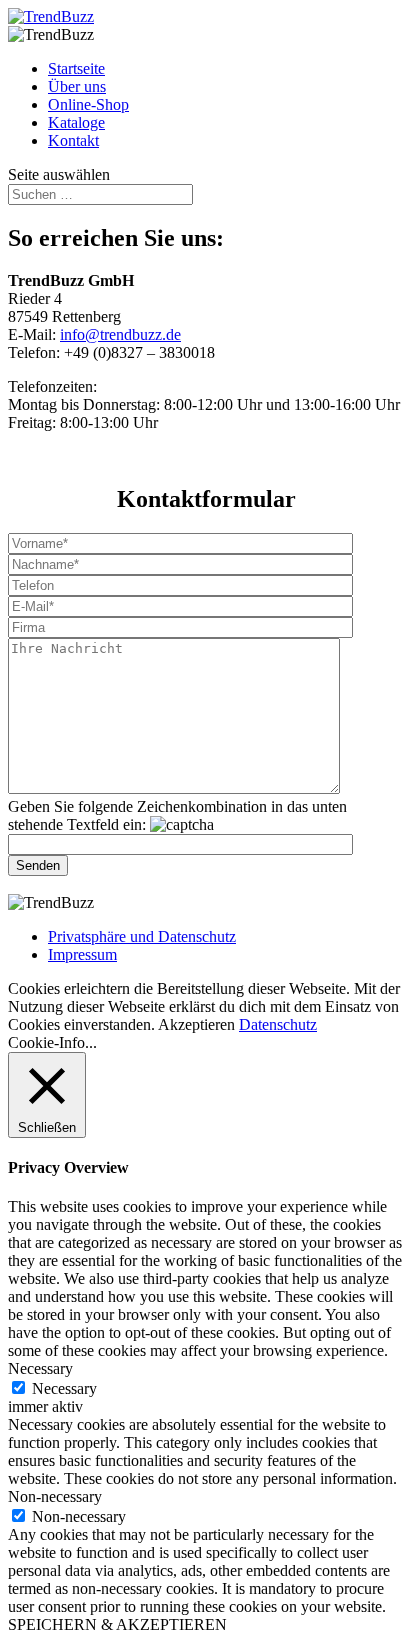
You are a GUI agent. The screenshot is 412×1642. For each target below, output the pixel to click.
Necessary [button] (40, 1368)
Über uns (77, 86)
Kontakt (73, 140)
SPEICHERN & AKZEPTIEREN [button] (117, 1624)
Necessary (64, 1388)
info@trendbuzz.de (120, 334)
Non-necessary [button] (55, 1496)
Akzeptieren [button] (196, 1024)
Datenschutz (278, 1024)
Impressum (82, 954)
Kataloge (76, 122)
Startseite (76, 68)
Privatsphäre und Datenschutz (142, 936)
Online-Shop (88, 104)
